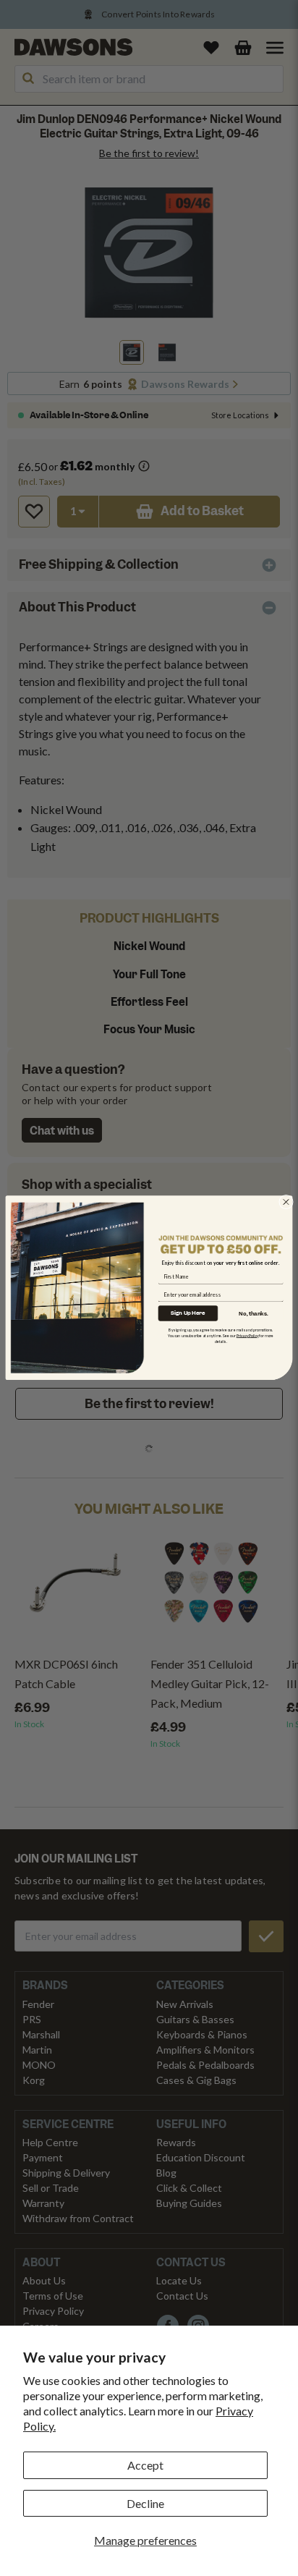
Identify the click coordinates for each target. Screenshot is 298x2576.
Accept (145, 2465)
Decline (145, 2503)
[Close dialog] (286, 1202)
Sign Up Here (188, 1313)
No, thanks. (253, 1313)
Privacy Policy (248, 1336)
